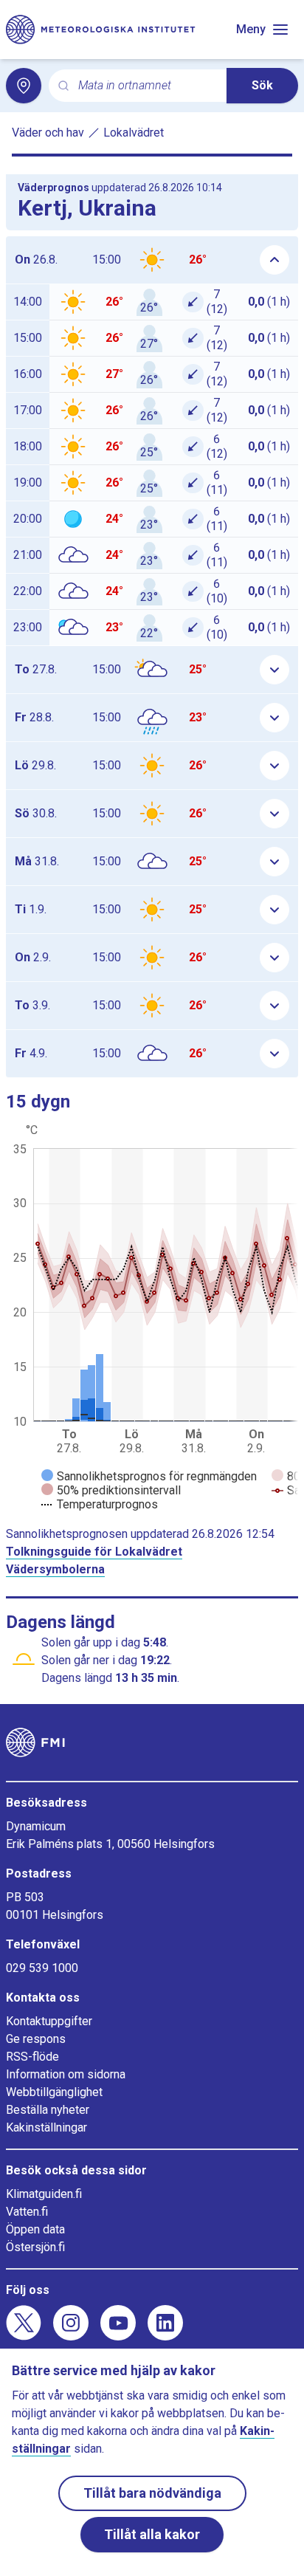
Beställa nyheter (48, 2110)
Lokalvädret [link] (134, 133)
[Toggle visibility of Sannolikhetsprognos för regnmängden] (149, 1476)
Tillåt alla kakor (152, 2534)
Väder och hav (48, 133)
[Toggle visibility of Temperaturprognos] (100, 1504)
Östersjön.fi (35, 2247)
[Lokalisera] (24, 86)
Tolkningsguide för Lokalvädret (94, 1552)
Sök (262, 85)
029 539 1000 (42, 1968)
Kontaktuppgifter (49, 2021)
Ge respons (36, 2039)
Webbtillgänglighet (54, 2092)
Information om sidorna (66, 2074)
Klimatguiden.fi (44, 2194)
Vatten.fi (27, 2212)
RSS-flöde (32, 2057)
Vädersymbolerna (55, 1569)
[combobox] (146, 86)
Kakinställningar (46, 2127)
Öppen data (35, 2229)
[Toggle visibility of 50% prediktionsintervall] (111, 1490)
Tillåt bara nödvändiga (152, 2493)
